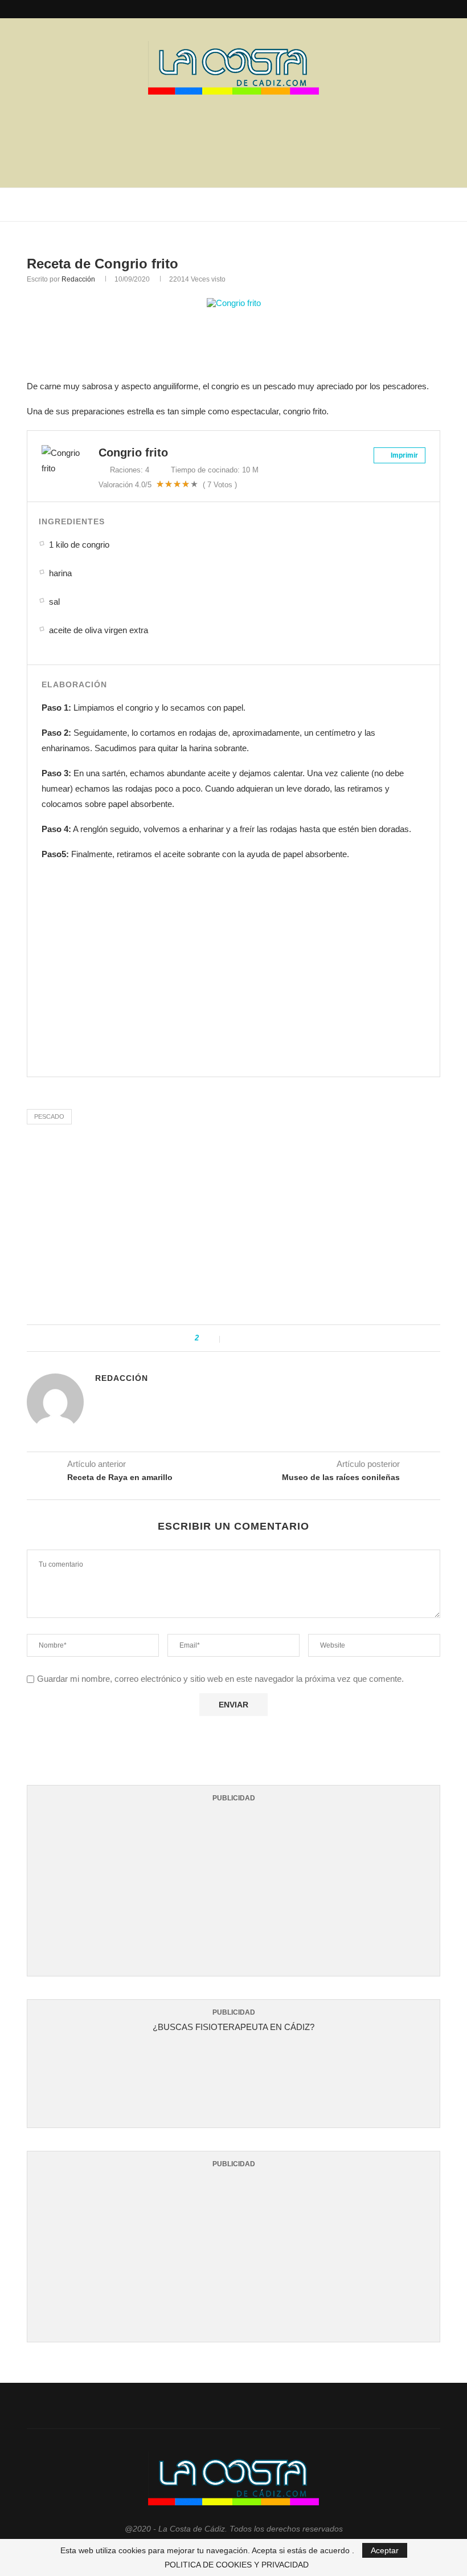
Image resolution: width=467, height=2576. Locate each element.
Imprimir (403, 455)
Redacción (78, 279)
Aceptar (385, 2550)
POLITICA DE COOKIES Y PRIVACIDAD (237, 2565)
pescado (49, 1116)
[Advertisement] (233, 137)
